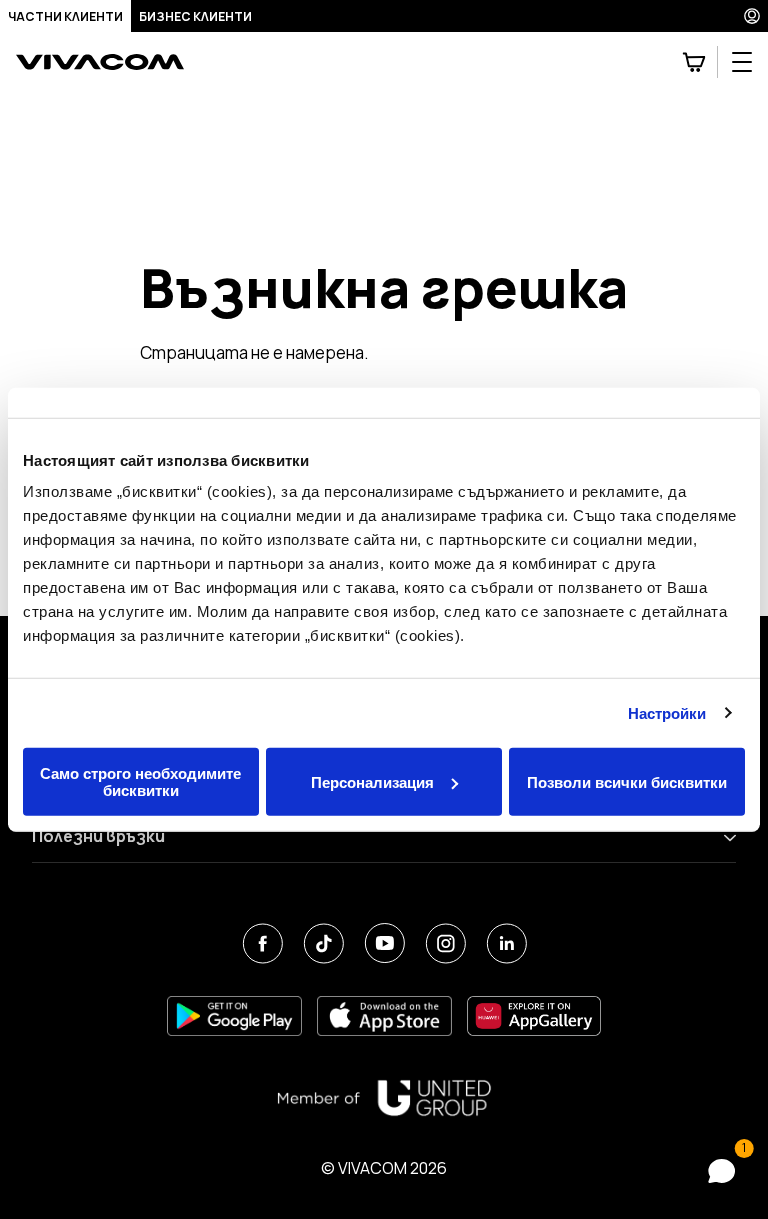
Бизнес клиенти (195, 16)
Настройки (667, 712)
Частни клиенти (65, 16)
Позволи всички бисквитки (627, 781)
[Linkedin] (506, 943)
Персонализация (372, 781)
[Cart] (694, 62)
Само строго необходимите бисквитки (140, 782)
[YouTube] (384, 943)
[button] (716, 1171)
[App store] (384, 1016)
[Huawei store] (534, 1016)
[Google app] (234, 1016)
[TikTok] (323, 943)
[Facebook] (262, 943)
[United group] (384, 1098)
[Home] (100, 62)
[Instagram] (445, 943)
